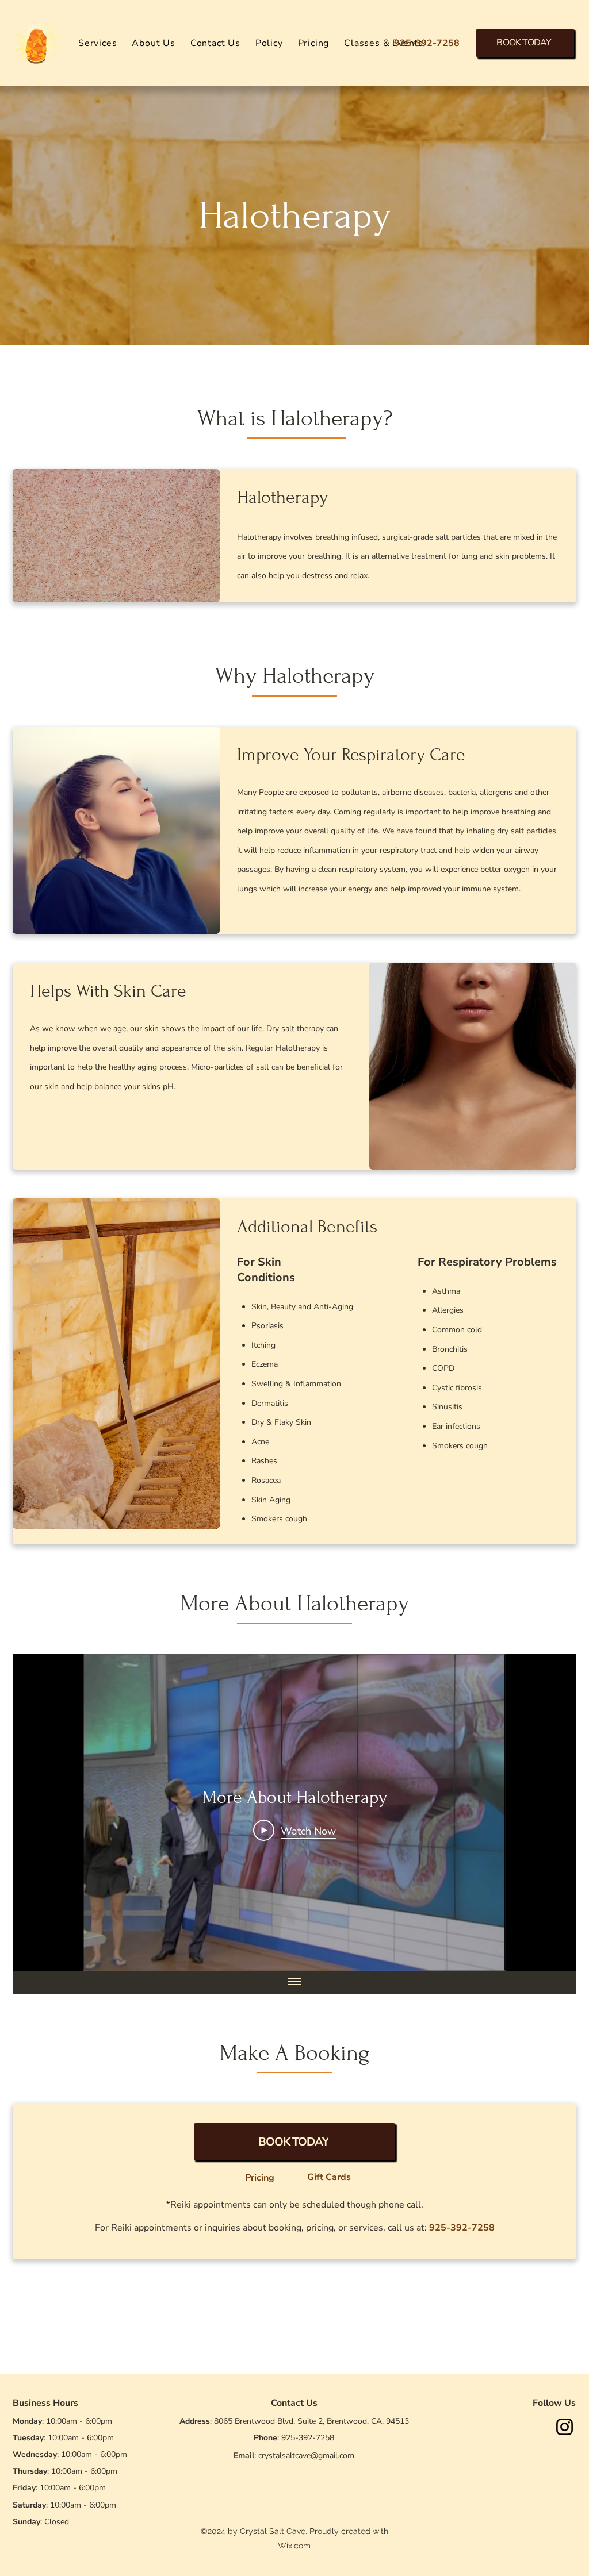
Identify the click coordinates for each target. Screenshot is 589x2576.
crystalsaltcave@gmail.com (306, 2456)
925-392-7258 (308, 2438)
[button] (97, 43)
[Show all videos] (294, 1982)
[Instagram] (565, 2427)
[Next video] (552, 1813)
